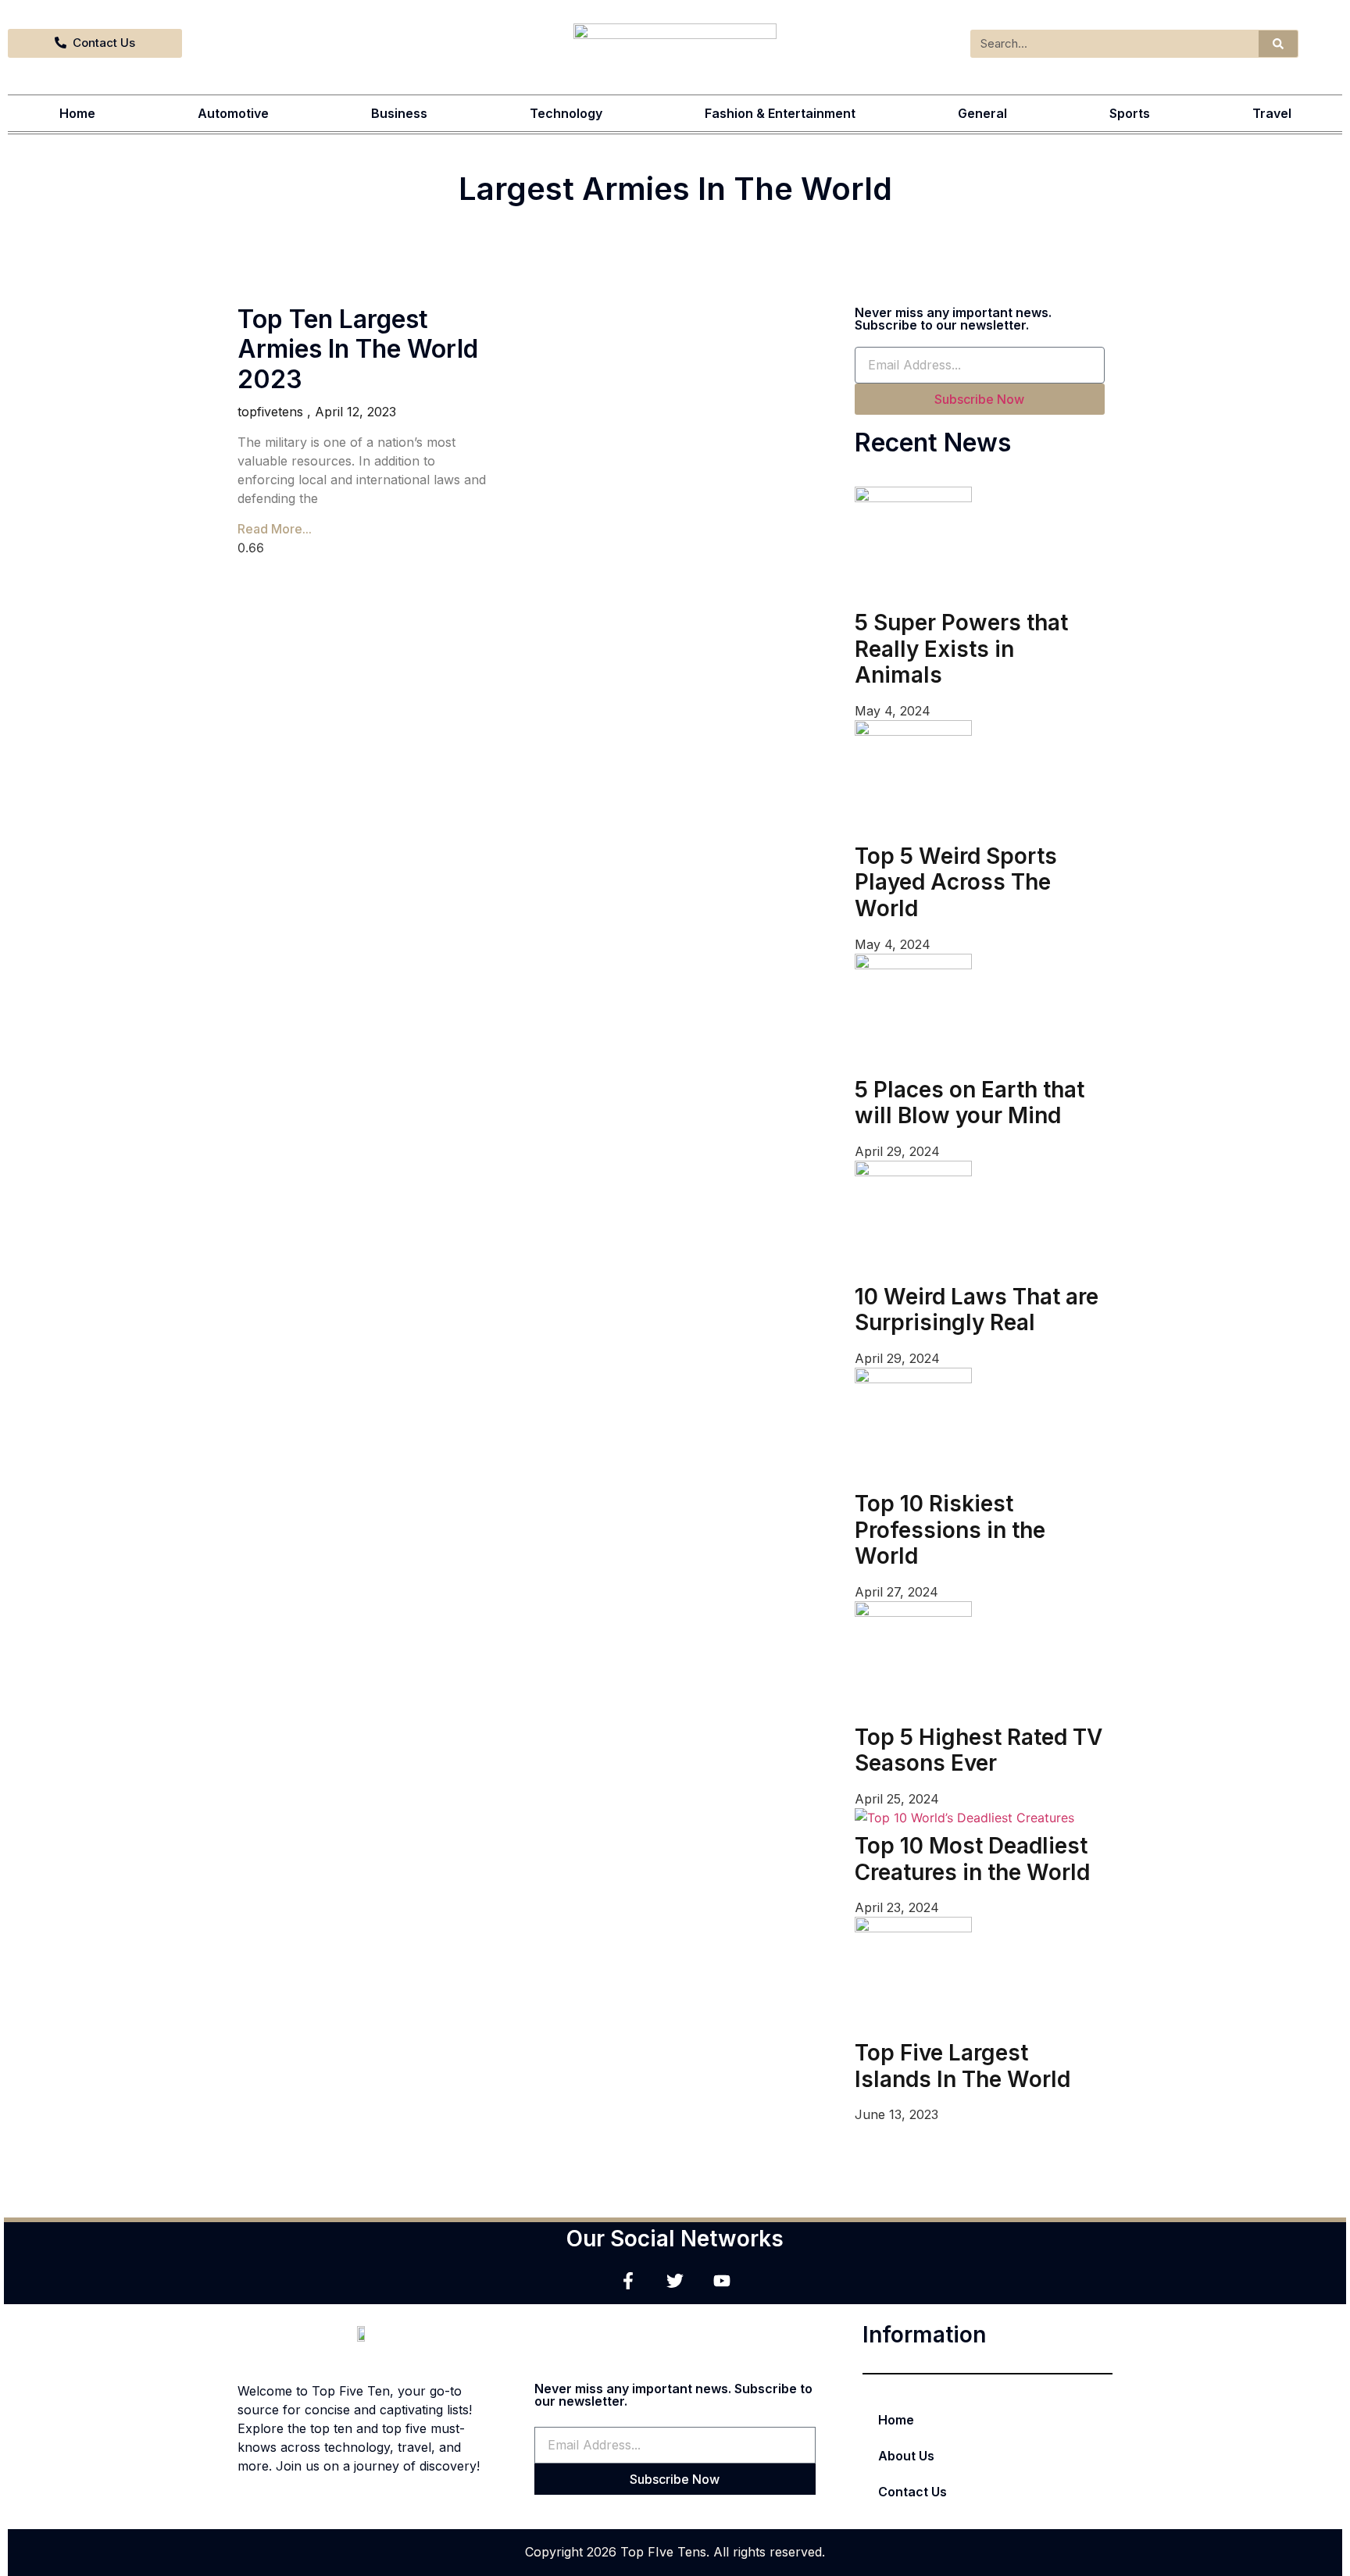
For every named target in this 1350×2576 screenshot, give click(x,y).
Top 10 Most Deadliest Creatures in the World (972, 1859)
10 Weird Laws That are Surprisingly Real (977, 1310)
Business (399, 113)
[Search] (1278, 44)
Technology (566, 113)
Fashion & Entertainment (780, 113)
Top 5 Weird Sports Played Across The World (956, 882)
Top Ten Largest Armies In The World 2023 (358, 349)
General (982, 113)
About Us (906, 2456)
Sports (1130, 113)
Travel (1272, 113)
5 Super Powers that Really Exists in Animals (961, 649)
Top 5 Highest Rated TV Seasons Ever (979, 1750)
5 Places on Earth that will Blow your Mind (970, 1103)
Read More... (275, 529)
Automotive (233, 113)
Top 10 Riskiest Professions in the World (950, 1530)
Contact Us (912, 2492)
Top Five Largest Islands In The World (962, 2066)
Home (77, 113)
